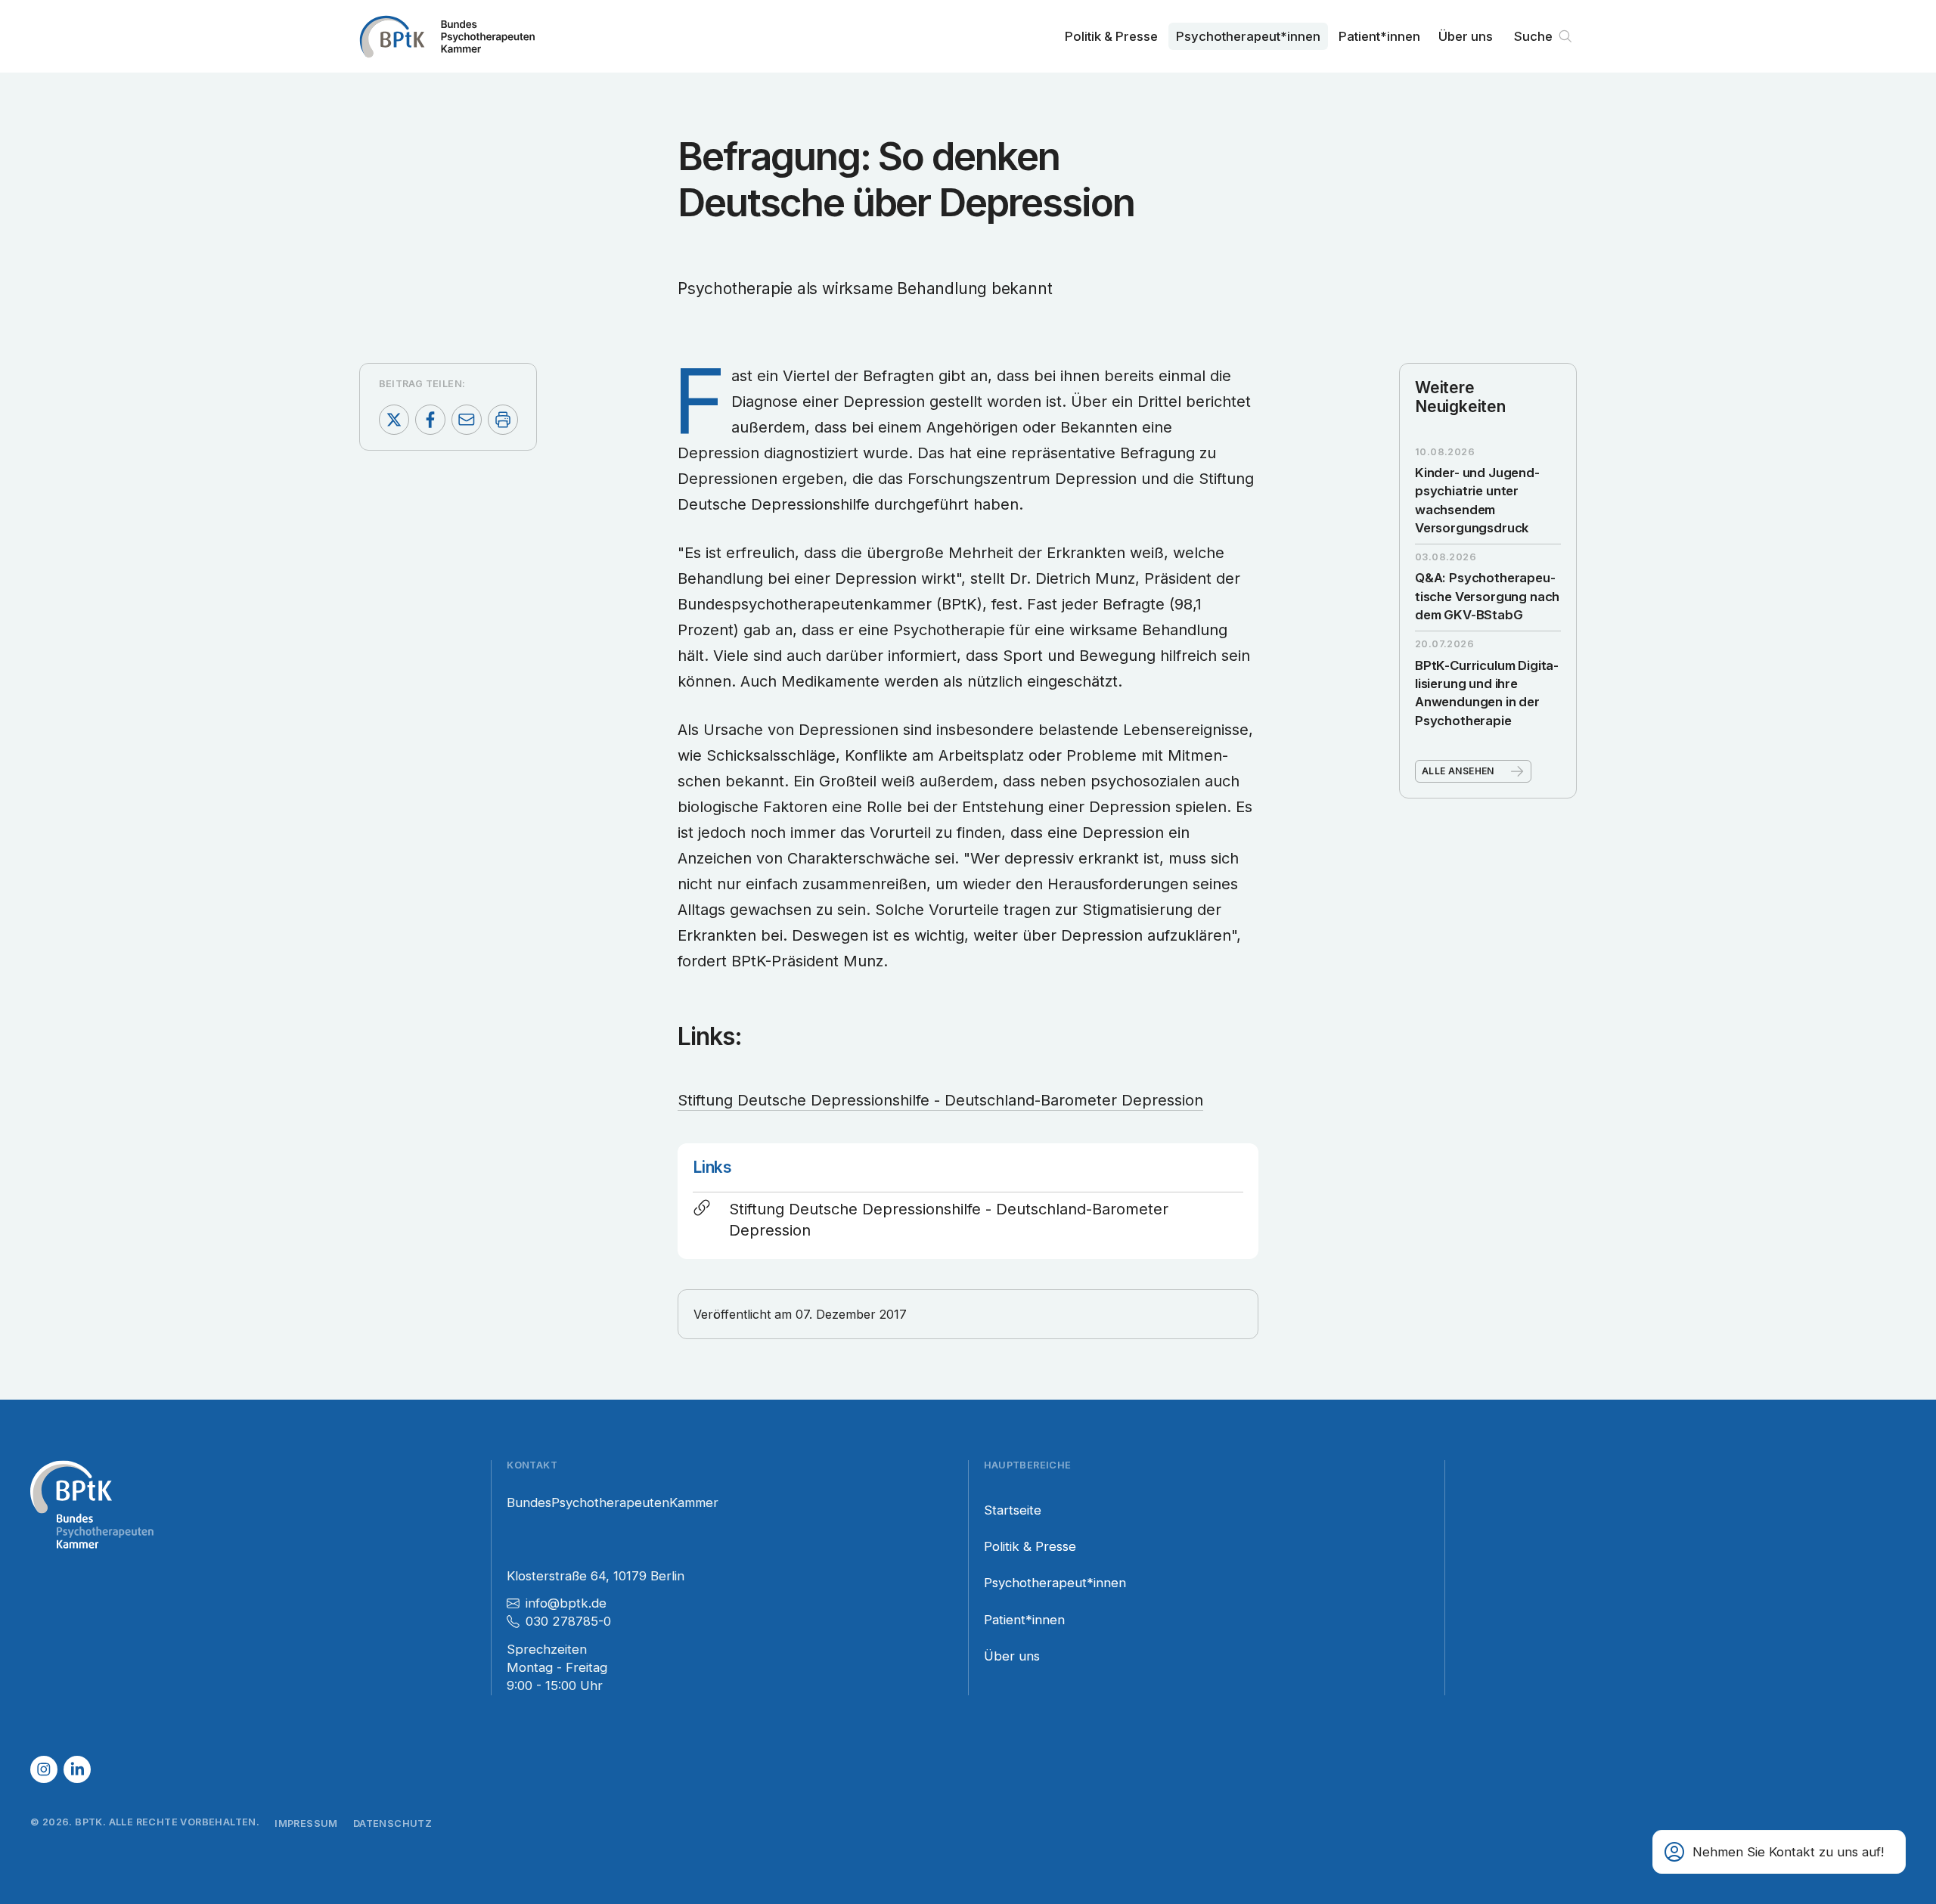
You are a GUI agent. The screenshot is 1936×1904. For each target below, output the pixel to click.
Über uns (1466, 36)
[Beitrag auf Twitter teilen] (394, 420)
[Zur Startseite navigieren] (447, 36)
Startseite (1013, 1510)
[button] (1779, 1852)
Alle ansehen (1458, 771)
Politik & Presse (1111, 36)
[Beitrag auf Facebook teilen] (430, 420)
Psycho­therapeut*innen (1248, 36)
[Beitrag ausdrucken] (503, 420)
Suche (1533, 36)
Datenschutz (392, 1823)
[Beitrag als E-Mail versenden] (467, 420)
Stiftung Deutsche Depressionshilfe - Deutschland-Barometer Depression (940, 1100)
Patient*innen (1379, 36)
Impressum (306, 1823)
